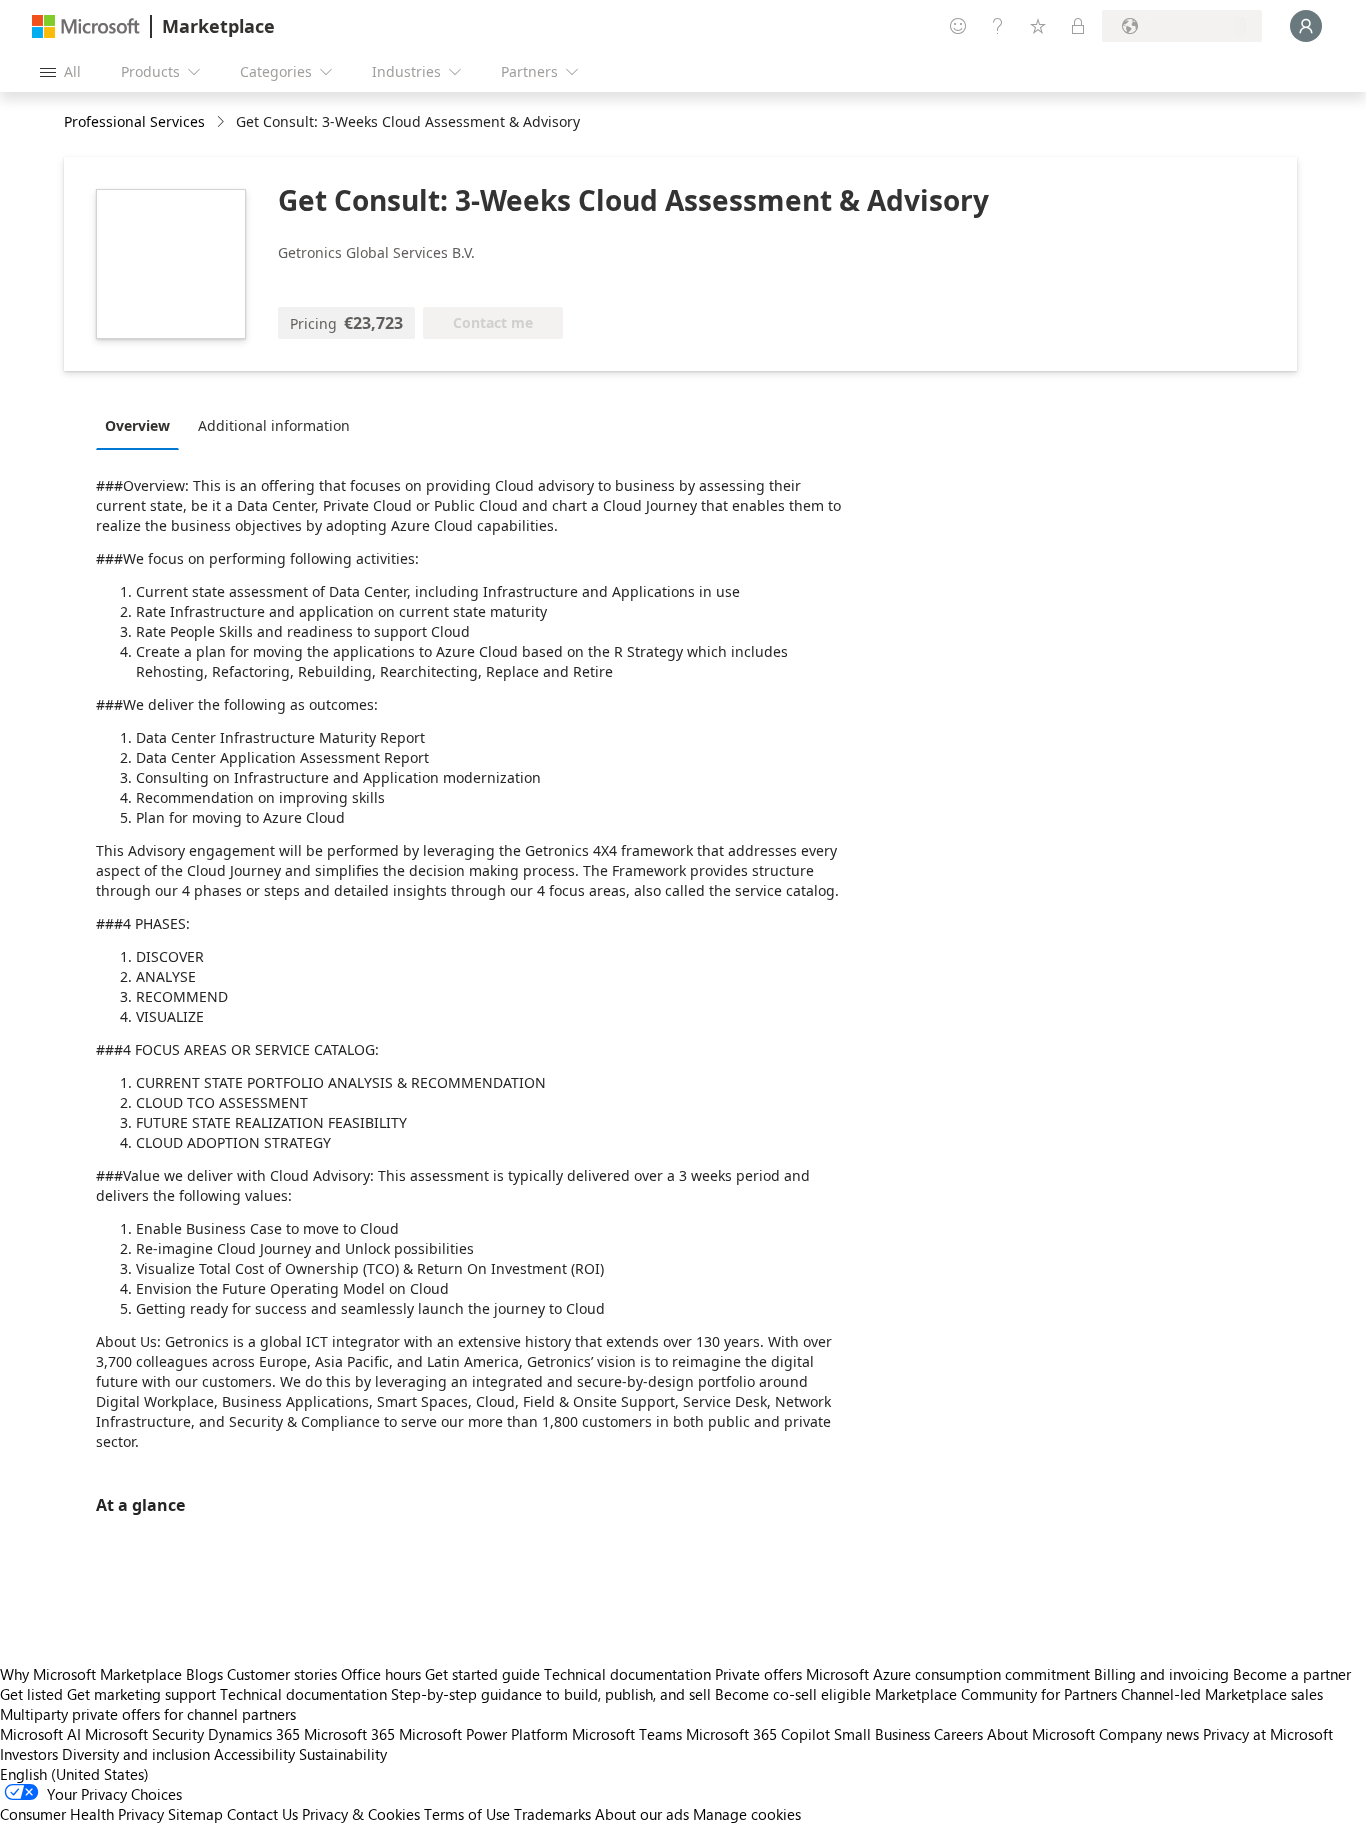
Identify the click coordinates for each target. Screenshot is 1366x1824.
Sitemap (195, 1814)
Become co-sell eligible (793, 1694)
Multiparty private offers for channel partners (148, 1714)
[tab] (142, 425)
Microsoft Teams (627, 1734)
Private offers (758, 1674)
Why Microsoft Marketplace (91, 1674)
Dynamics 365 (254, 1734)
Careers (958, 1734)
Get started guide (482, 1674)
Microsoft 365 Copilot (758, 1734)
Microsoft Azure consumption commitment (950, 1674)
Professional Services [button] (134, 121)
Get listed (31, 1694)
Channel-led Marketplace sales (1222, 1694)
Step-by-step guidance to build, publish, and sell (551, 1694)
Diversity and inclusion (136, 1754)
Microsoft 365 (349, 1734)
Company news (1149, 1734)
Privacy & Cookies (361, 1814)
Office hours (381, 1674)
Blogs (204, 1674)
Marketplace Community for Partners (996, 1694)
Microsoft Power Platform (483, 1734)
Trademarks (552, 1814)
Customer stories (282, 1674)
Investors (29, 1754)
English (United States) (74, 1774)
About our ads (642, 1814)
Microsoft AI (40, 1734)
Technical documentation (627, 1674)
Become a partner (1292, 1674)
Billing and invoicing (1161, 1674)
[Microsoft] (86, 26)
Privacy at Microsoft (1268, 1734)
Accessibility (254, 1754)
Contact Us (262, 1814)
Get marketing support (141, 1694)
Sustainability (343, 1754)
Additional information (274, 425)
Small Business (882, 1734)
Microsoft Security (144, 1734)
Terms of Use (467, 1814)
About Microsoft (1041, 1734)
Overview (137, 425)
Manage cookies (747, 1814)
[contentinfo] (222, 122)
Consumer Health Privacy (82, 1814)
